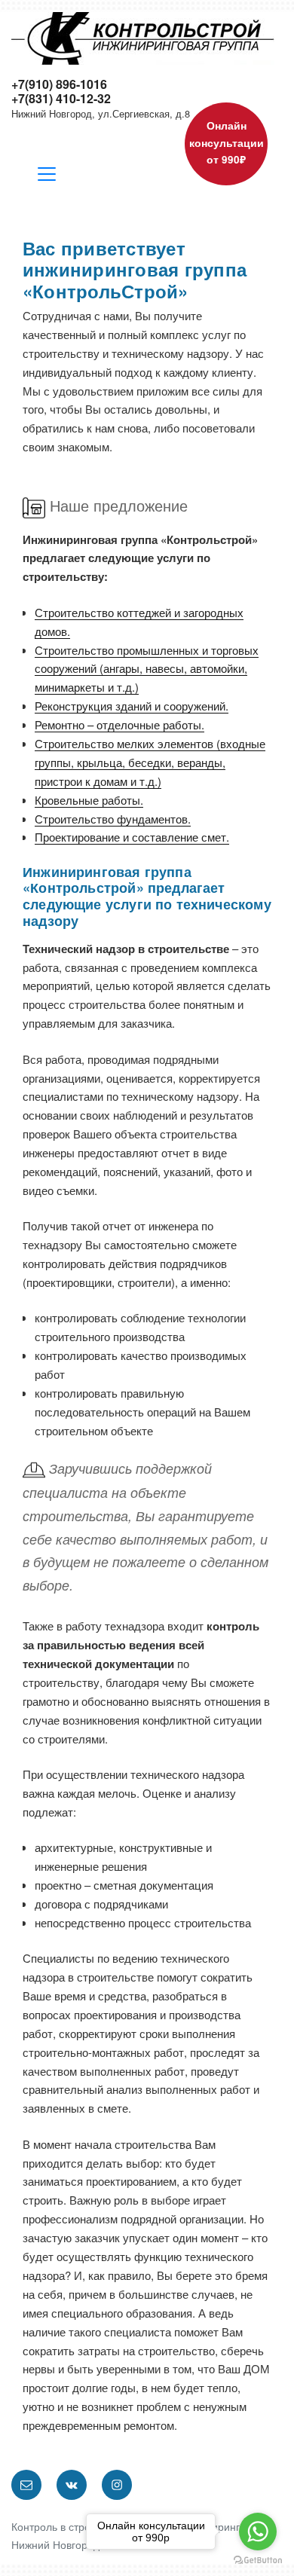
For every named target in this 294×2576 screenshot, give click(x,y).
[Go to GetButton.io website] (258, 2561)
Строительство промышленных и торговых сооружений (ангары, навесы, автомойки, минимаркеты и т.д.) (147, 669)
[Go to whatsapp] (258, 2532)
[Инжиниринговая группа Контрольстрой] (143, 37)
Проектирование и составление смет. (132, 837)
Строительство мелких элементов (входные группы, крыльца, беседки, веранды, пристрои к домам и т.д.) (150, 762)
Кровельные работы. (89, 800)
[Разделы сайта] (47, 176)
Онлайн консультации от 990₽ (227, 142)
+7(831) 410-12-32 (61, 98)
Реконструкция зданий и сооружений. (132, 706)
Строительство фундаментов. (113, 819)
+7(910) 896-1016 (59, 84)
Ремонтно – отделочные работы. (119, 724)
